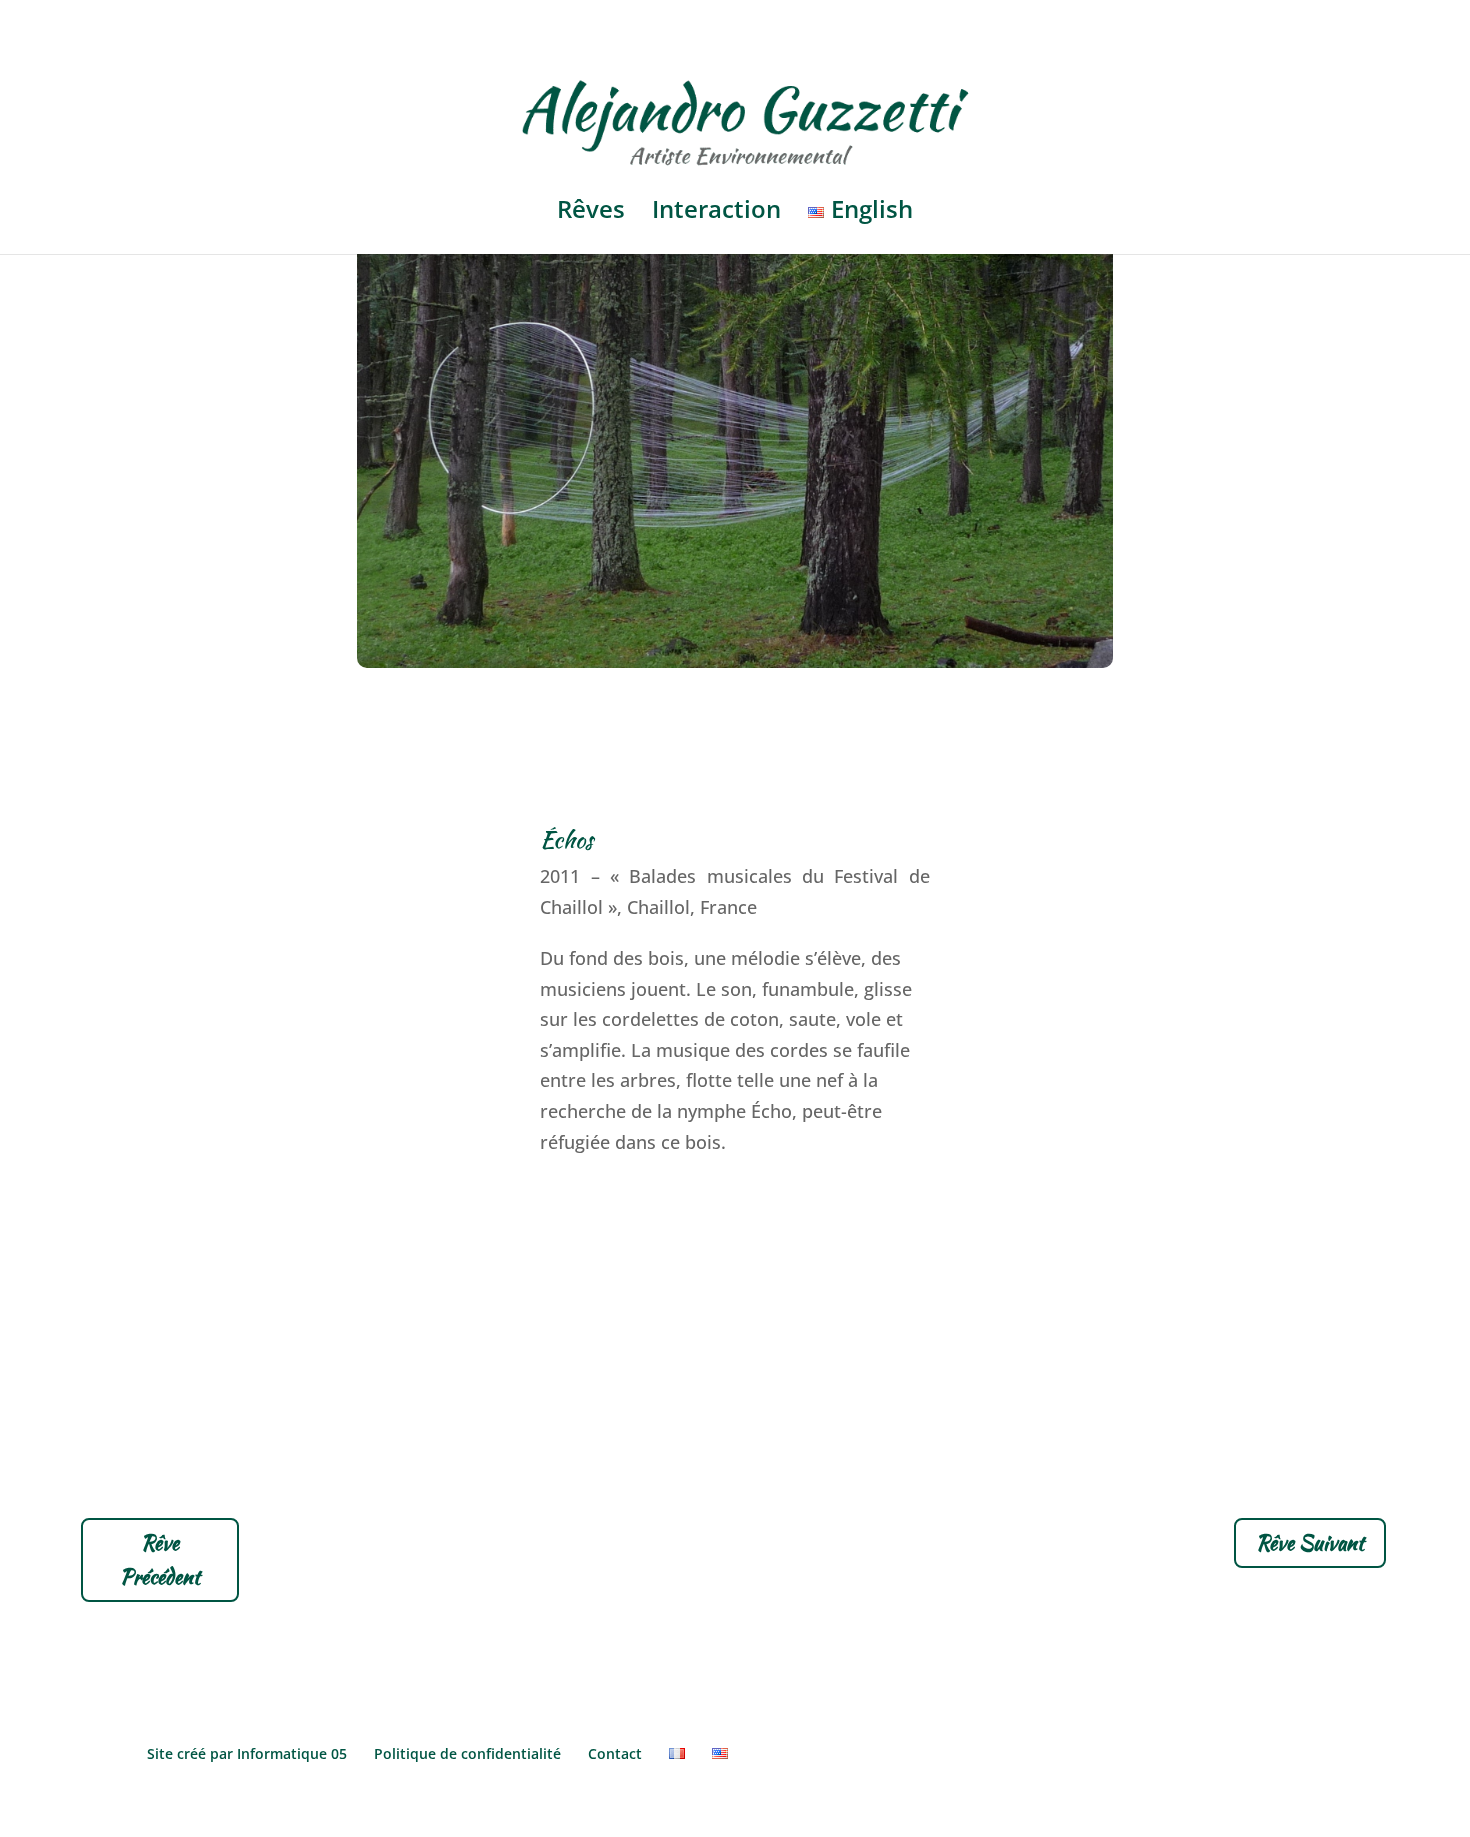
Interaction (716, 213)
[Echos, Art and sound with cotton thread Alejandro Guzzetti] (735, 661)
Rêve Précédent (160, 1559)
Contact (615, 1753)
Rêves (591, 213)
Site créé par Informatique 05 (247, 1753)
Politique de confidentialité (467, 1753)
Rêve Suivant (1310, 1542)
